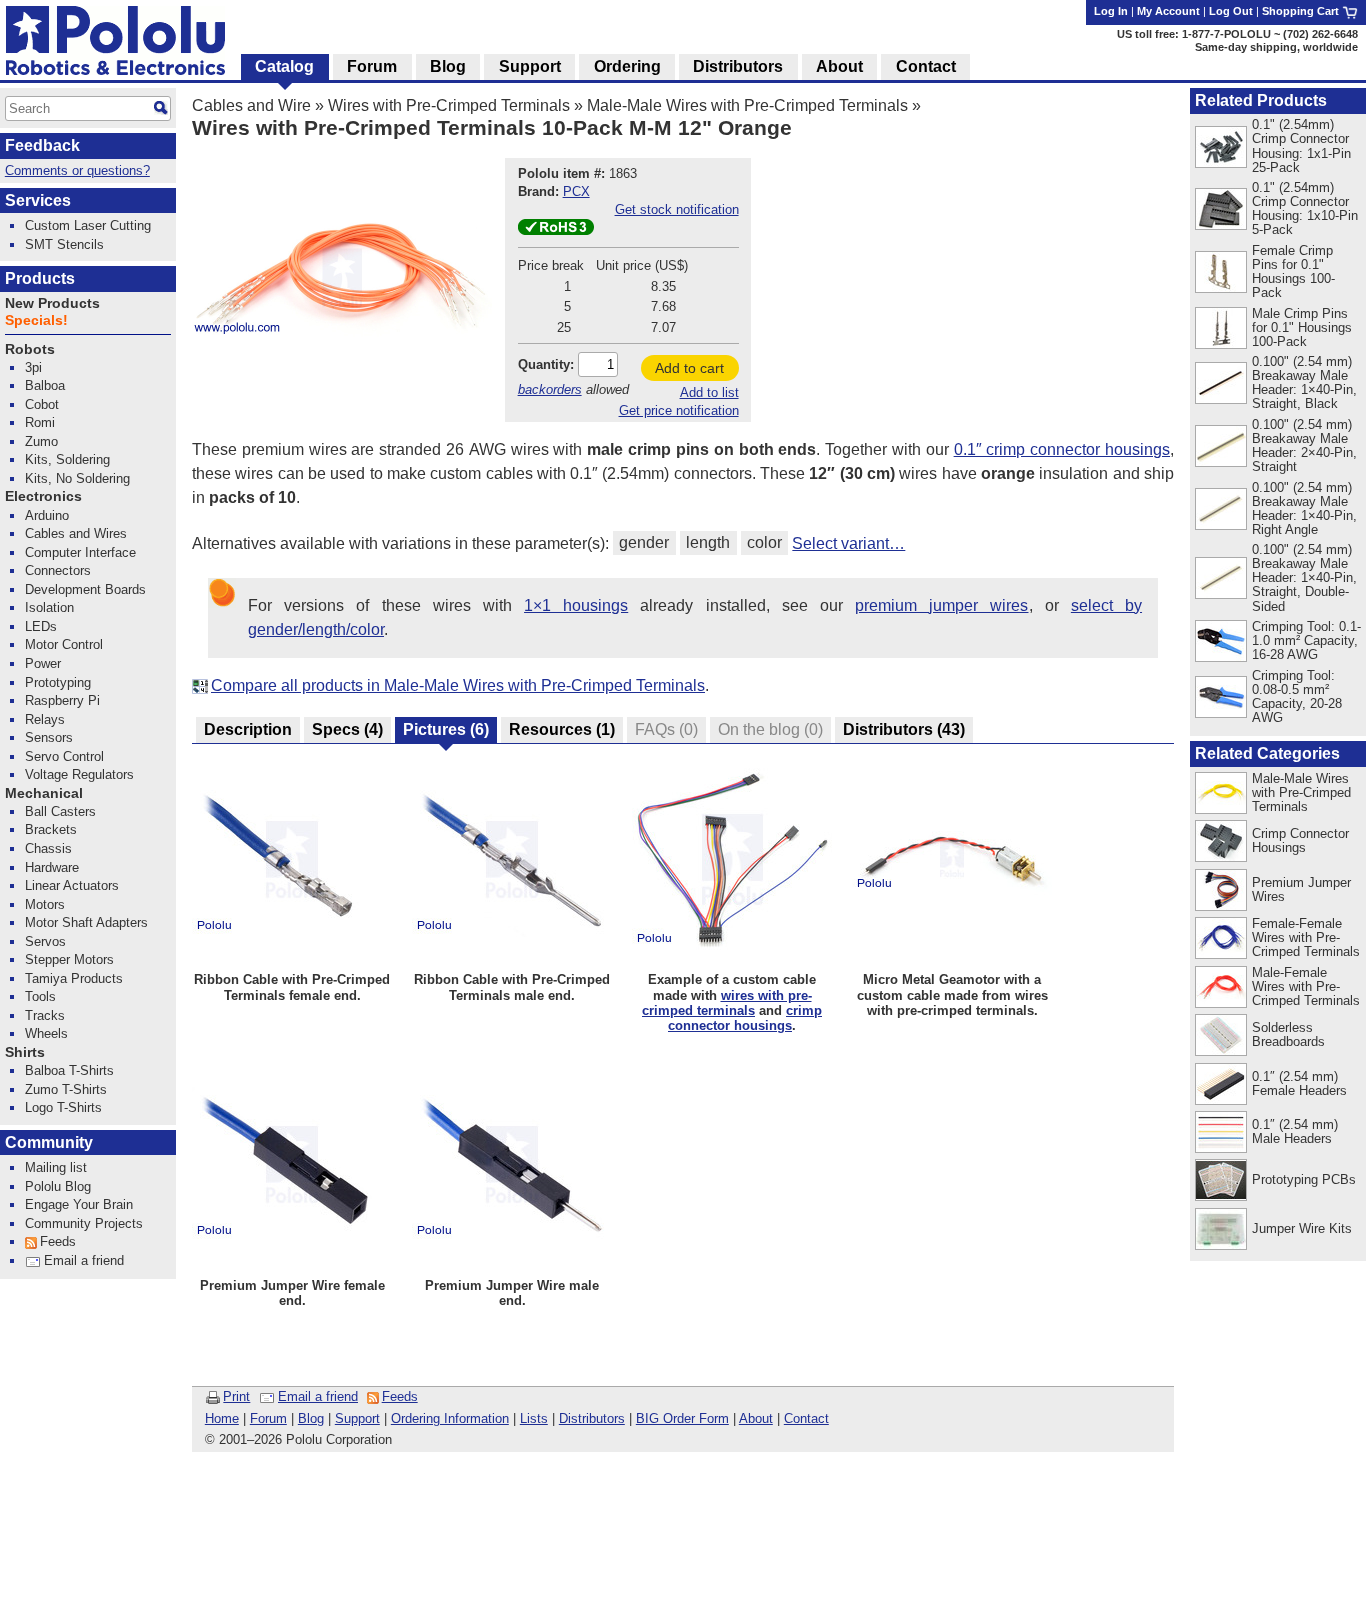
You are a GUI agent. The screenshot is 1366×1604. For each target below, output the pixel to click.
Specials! (36, 320)
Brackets (51, 829)
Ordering (627, 66)
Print (236, 1396)
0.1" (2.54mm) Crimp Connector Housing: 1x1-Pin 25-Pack (1301, 145)
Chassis (48, 848)
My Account (1168, 11)
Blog (311, 1418)
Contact (806, 1418)
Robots (30, 349)
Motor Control (64, 644)
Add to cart (689, 368)
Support (357, 1418)
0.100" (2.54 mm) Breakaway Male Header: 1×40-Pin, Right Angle (1304, 508)
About (756, 1418)
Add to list (709, 392)
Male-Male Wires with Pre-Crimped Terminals (747, 105)
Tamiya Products (74, 978)
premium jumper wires (941, 605)
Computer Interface (80, 552)
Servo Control (64, 756)
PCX (576, 191)
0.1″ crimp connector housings (1062, 449)
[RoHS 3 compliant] (556, 230)
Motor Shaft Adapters (86, 922)
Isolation (49, 607)
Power (43, 663)
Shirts (25, 1052)
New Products (52, 303)
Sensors (49, 737)
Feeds (400, 1396)
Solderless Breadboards (1288, 1034)
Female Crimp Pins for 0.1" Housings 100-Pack (1293, 271)
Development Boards (85, 589)
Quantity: (546, 364)
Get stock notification (677, 209)
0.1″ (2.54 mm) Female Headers (1299, 1083)
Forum (268, 1418)
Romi (40, 422)
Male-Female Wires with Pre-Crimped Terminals (1306, 986)
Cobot (42, 404)
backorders (550, 389)
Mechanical (44, 793)
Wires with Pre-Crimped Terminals (449, 105)
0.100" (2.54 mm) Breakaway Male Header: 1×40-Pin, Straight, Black (1304, 382)
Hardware (52, 867)
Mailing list (56, 1167)
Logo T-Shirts (63, 1107)
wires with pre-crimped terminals (727, 1003)
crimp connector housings (745, 1018)
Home (222, 1418)
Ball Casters (60, 811)
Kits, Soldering (67, 459)
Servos (45, 941)
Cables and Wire (251, 105)
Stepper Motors (69, 959)
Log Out (1231, 11)
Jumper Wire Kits (1302, 1228)
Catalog (284, 66)
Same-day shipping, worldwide (1276, 47)
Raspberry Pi (62, 700)
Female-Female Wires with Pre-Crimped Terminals (1306, 937)
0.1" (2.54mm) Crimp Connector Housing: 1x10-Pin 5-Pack (1305, 208)
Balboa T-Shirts (69, 1070)
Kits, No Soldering (77, 478)
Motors (45, 904)
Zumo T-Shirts (66, 1089)
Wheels (46, 1033)
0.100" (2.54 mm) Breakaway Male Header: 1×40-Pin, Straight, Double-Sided (1304, 577)
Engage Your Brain (79, 1204)
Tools (40, 996)
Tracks (45, 1015)
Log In (1111, 11)
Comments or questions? (77, 170)
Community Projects (84, 1223)
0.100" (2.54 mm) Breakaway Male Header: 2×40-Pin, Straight (1304, 445)
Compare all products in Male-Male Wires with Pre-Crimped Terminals (458, 685)
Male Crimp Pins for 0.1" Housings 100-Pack (1302, 327)
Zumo (41, 441)
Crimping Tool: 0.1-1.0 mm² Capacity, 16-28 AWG (1306, 640)
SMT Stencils (64, 244)
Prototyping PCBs (1304, 1179)
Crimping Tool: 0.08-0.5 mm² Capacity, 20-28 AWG (1297, 696)
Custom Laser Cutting (88, 225)
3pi (33, 367)
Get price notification (679, 410)
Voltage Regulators (79, 774)
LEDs (41, 626)
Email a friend (318, 1396)
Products (40, 278)
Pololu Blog (58, 1186)
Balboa (45, 385)
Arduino (47, 515)
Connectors (58, 570)
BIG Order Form (682, 1418)
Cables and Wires (76, 533)
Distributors (592, 1418)
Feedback (42, 145)
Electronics (43, 496)
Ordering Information (450, 1418)
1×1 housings (576, 605)
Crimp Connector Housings (1300, 840)
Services (38, 200)
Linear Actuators (72, 885)
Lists (534, 1418)
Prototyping (58, 682)
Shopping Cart (1302, 11)
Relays (45, 719)
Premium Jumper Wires (1301, 889)
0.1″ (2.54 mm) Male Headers (1295, 1131)
